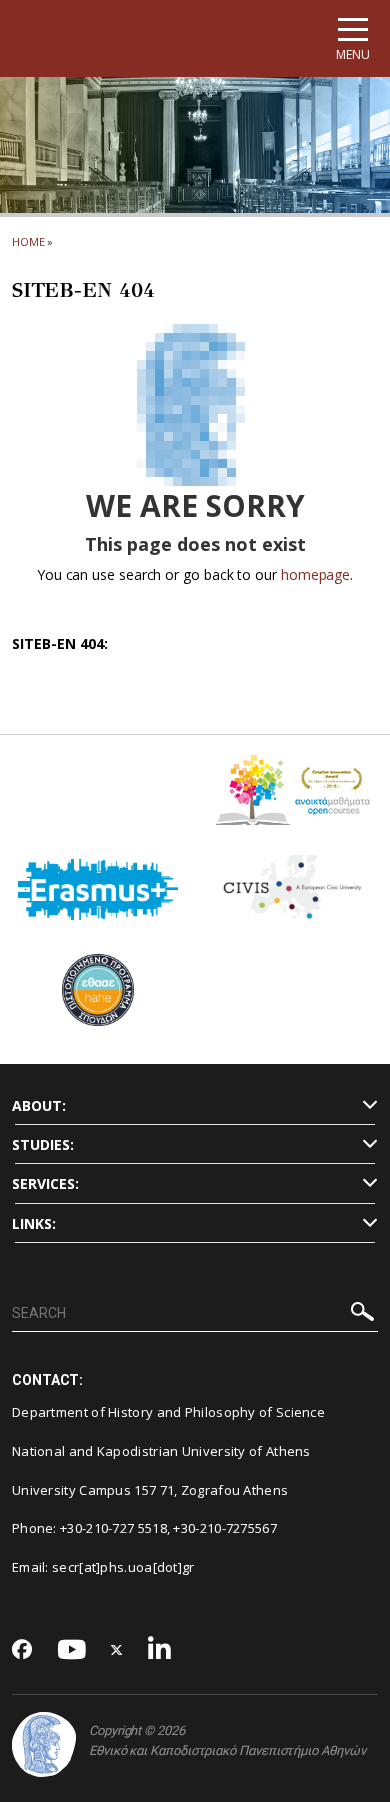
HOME (28, 241)
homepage (315, 574)
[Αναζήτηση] (362, 1314)
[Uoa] (44, 1744)
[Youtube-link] (72, 1650)
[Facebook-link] (22, 1651)
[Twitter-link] (117, 1650)
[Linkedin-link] (160, 1650)
